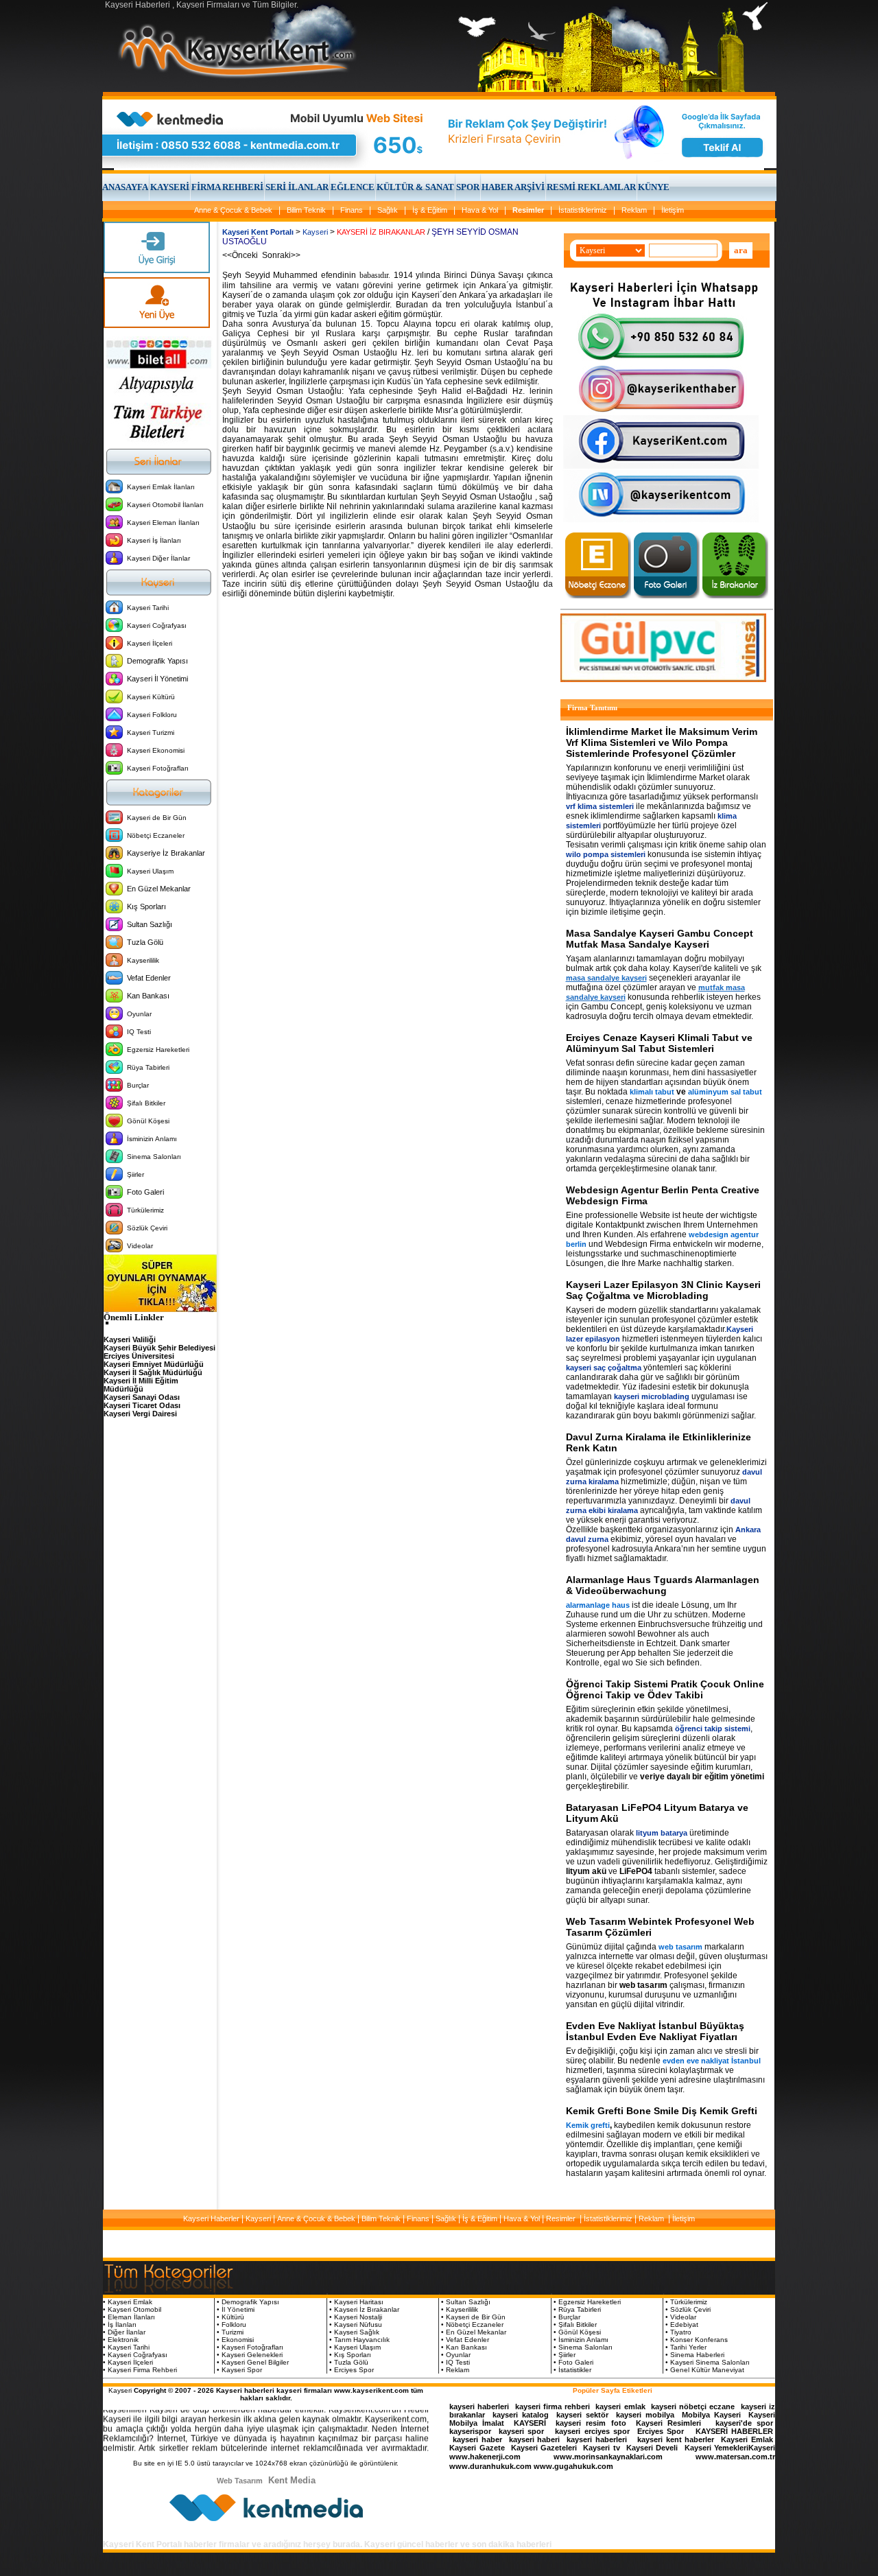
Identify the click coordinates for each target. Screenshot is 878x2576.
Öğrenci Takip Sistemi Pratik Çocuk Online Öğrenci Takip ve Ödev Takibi (665, 1689)
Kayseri (315, 232)
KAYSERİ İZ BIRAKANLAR (381, 232)
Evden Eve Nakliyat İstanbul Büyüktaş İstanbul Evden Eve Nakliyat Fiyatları (655, 2031)
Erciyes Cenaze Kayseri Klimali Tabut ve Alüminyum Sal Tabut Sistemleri (659, 1043)
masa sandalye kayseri (606, 978)
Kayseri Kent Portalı (258, 232)
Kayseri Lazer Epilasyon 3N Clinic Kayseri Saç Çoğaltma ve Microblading (663, 1290)
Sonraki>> (280, 255)
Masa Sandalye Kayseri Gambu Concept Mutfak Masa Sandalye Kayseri (660, 939)
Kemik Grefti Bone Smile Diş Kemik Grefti (662, 2111)
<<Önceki (241, 255)
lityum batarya (662, 1833)
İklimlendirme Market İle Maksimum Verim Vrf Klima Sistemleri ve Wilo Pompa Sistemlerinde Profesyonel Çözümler (662, 742)
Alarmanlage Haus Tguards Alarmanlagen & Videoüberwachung (663, 1585)
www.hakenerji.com (485, 2457)
